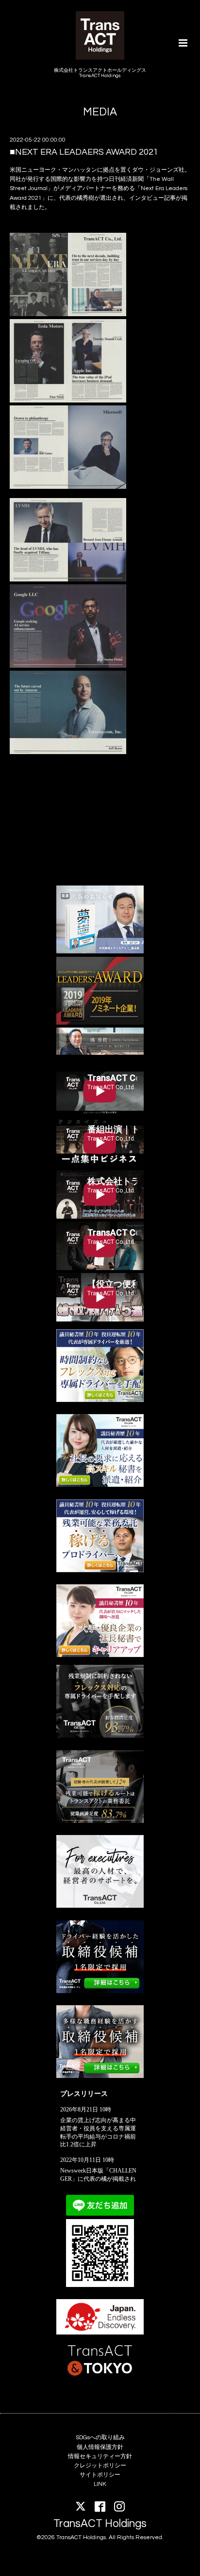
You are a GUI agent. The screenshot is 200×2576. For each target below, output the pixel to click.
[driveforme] (100, 1400)
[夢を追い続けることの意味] (100, 952)
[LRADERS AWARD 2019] (100, 1023)
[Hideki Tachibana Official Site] (100, 1053)
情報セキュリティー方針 (100, 2456)
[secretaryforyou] (100, 1655)
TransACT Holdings (100, 2524)
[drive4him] (100, 1736)
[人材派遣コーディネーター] (100, 2076)
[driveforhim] (100, 1821)
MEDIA (100, 112)
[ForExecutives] (100, 1906)
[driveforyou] (100, 1570)
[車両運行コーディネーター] (100, 1991)
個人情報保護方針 (100, 2447)
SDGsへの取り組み (100, 2438)
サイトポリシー (100, 2475)
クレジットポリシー (100, 2466)
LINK (100, 2484)
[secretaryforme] (100, 1485)
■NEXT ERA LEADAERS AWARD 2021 (84, 152)
